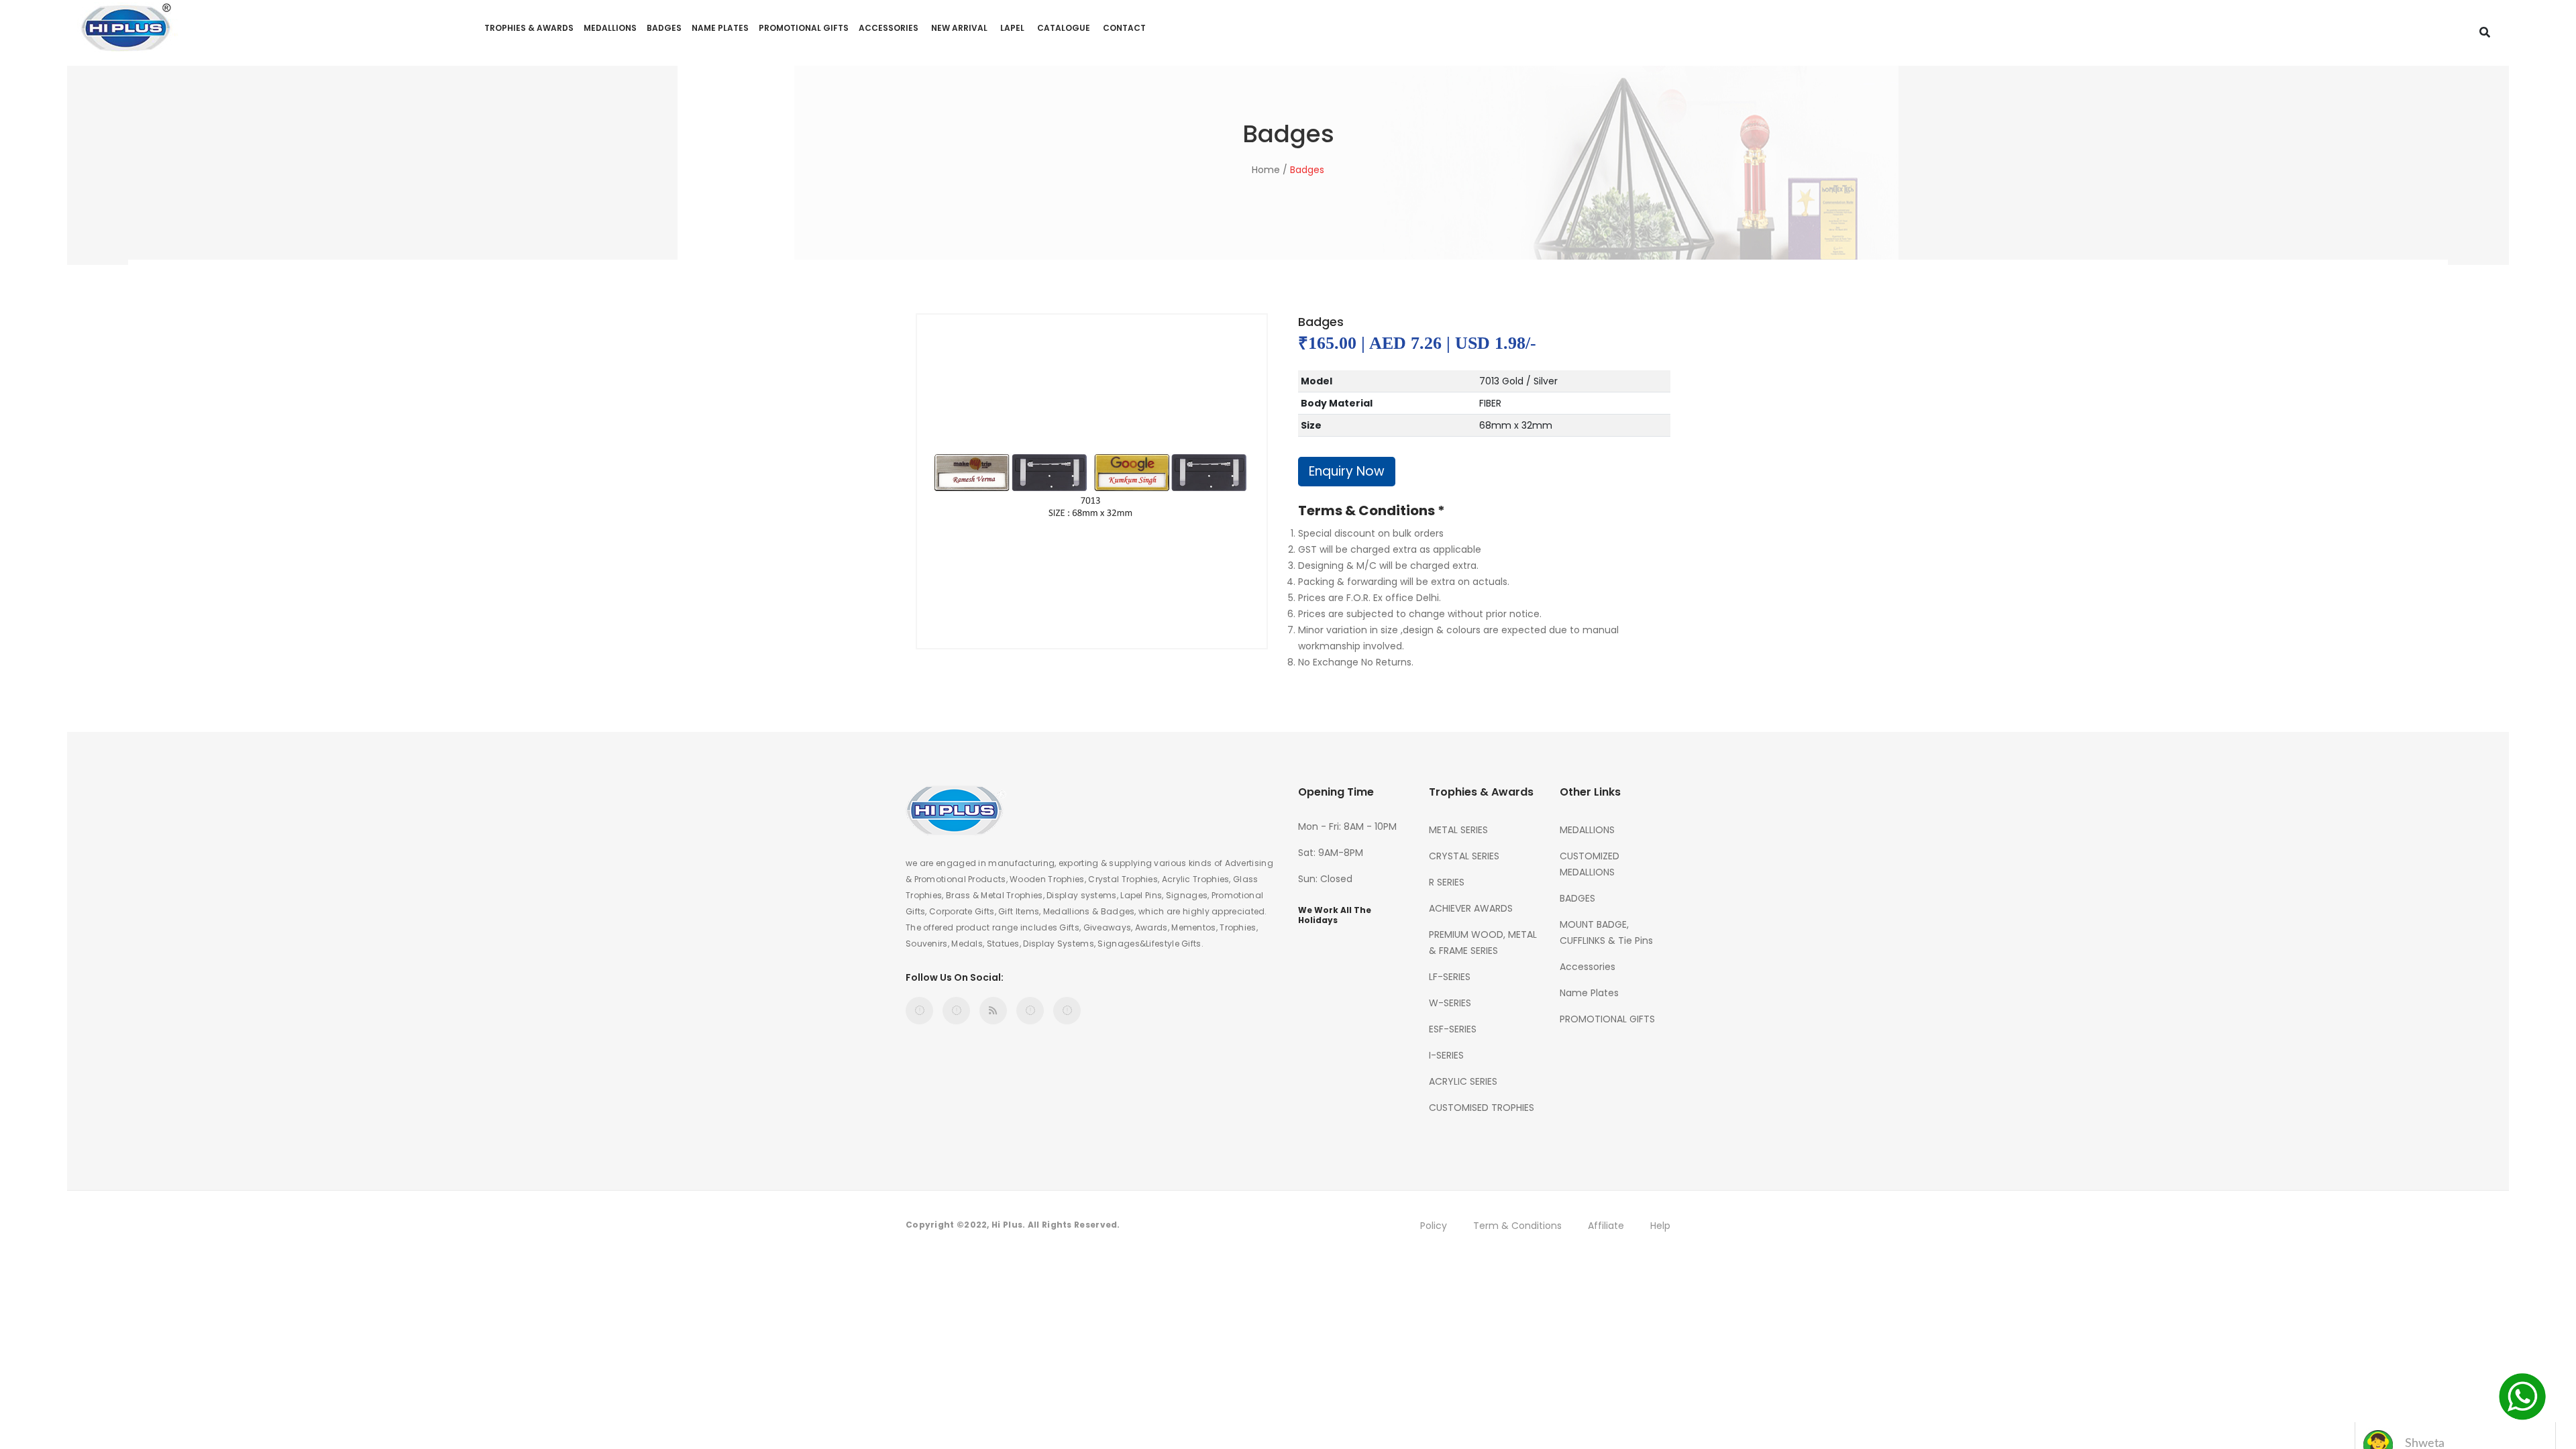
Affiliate (1606, 1226)
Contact (1124, 28)
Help (1660, 1226)
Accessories (889, 28)
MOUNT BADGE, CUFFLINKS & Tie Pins (1606, 932)
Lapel (1012, 28)
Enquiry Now (1347, 471)
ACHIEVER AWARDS (1471, 908)
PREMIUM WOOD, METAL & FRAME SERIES (1483, 943)
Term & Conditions (1517, 1226)
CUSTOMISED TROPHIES (1482, 1108)
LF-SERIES (1450, 977)
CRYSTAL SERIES (1464, 856)
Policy (1434, 1226)
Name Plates (720, 28)
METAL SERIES (1458, 830)
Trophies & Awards (529, 28)
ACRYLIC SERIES (1463, 1081)
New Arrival (959, 28)
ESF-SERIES (1453, 1029)
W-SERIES (1450, 1003)
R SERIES (1447, 882)
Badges (1307, 170)
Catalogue (1064, 28)
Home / (1270, 170)
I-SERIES (1446, 1055)
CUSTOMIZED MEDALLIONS (1590, 864)
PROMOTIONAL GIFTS (804, 28)
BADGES (664, 28)
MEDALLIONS (610, 28)
